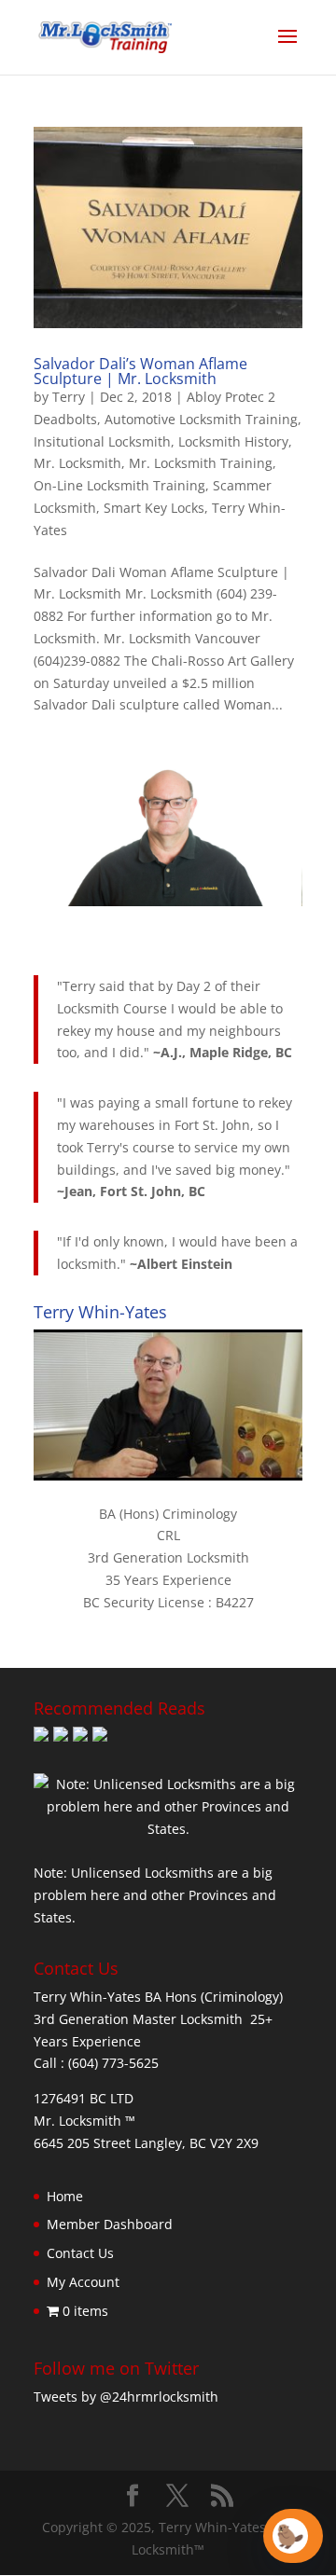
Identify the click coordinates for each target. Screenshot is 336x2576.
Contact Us (80, 2253)
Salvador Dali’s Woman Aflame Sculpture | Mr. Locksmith (140, 371)
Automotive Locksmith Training (201, 419)
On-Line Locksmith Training (119, 485)
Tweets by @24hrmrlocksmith (126, 2397)
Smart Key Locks (154, 508)
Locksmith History (233, 441)
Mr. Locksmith (77, 463)
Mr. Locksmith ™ (84, 2121)
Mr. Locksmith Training (201, 463)
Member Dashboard (110, 2224)
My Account (83, 2282)
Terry (69, 397)
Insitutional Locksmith (102, 441)
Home (65, 2196)
